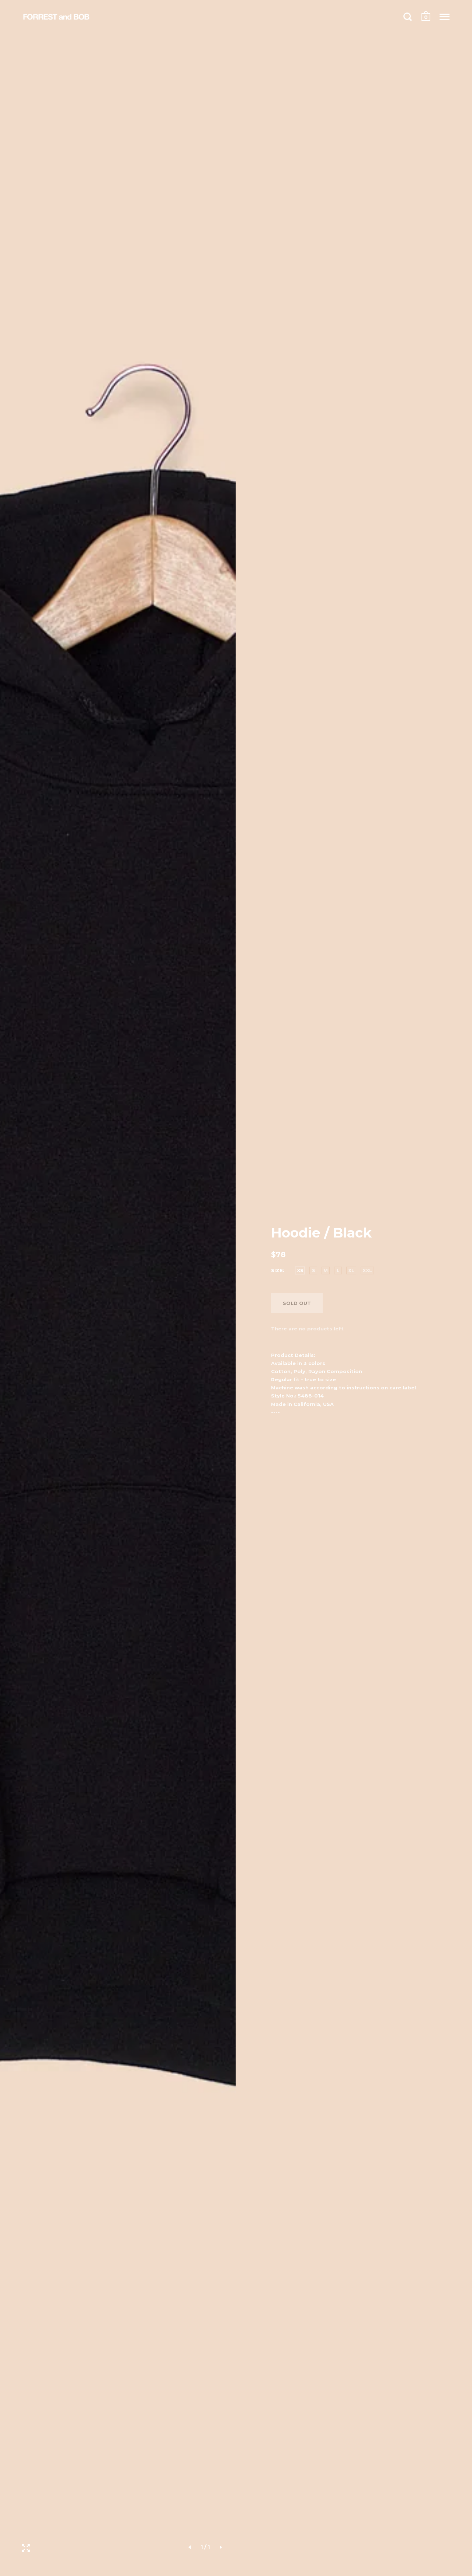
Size (277, 1270)
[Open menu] (445, 17)
